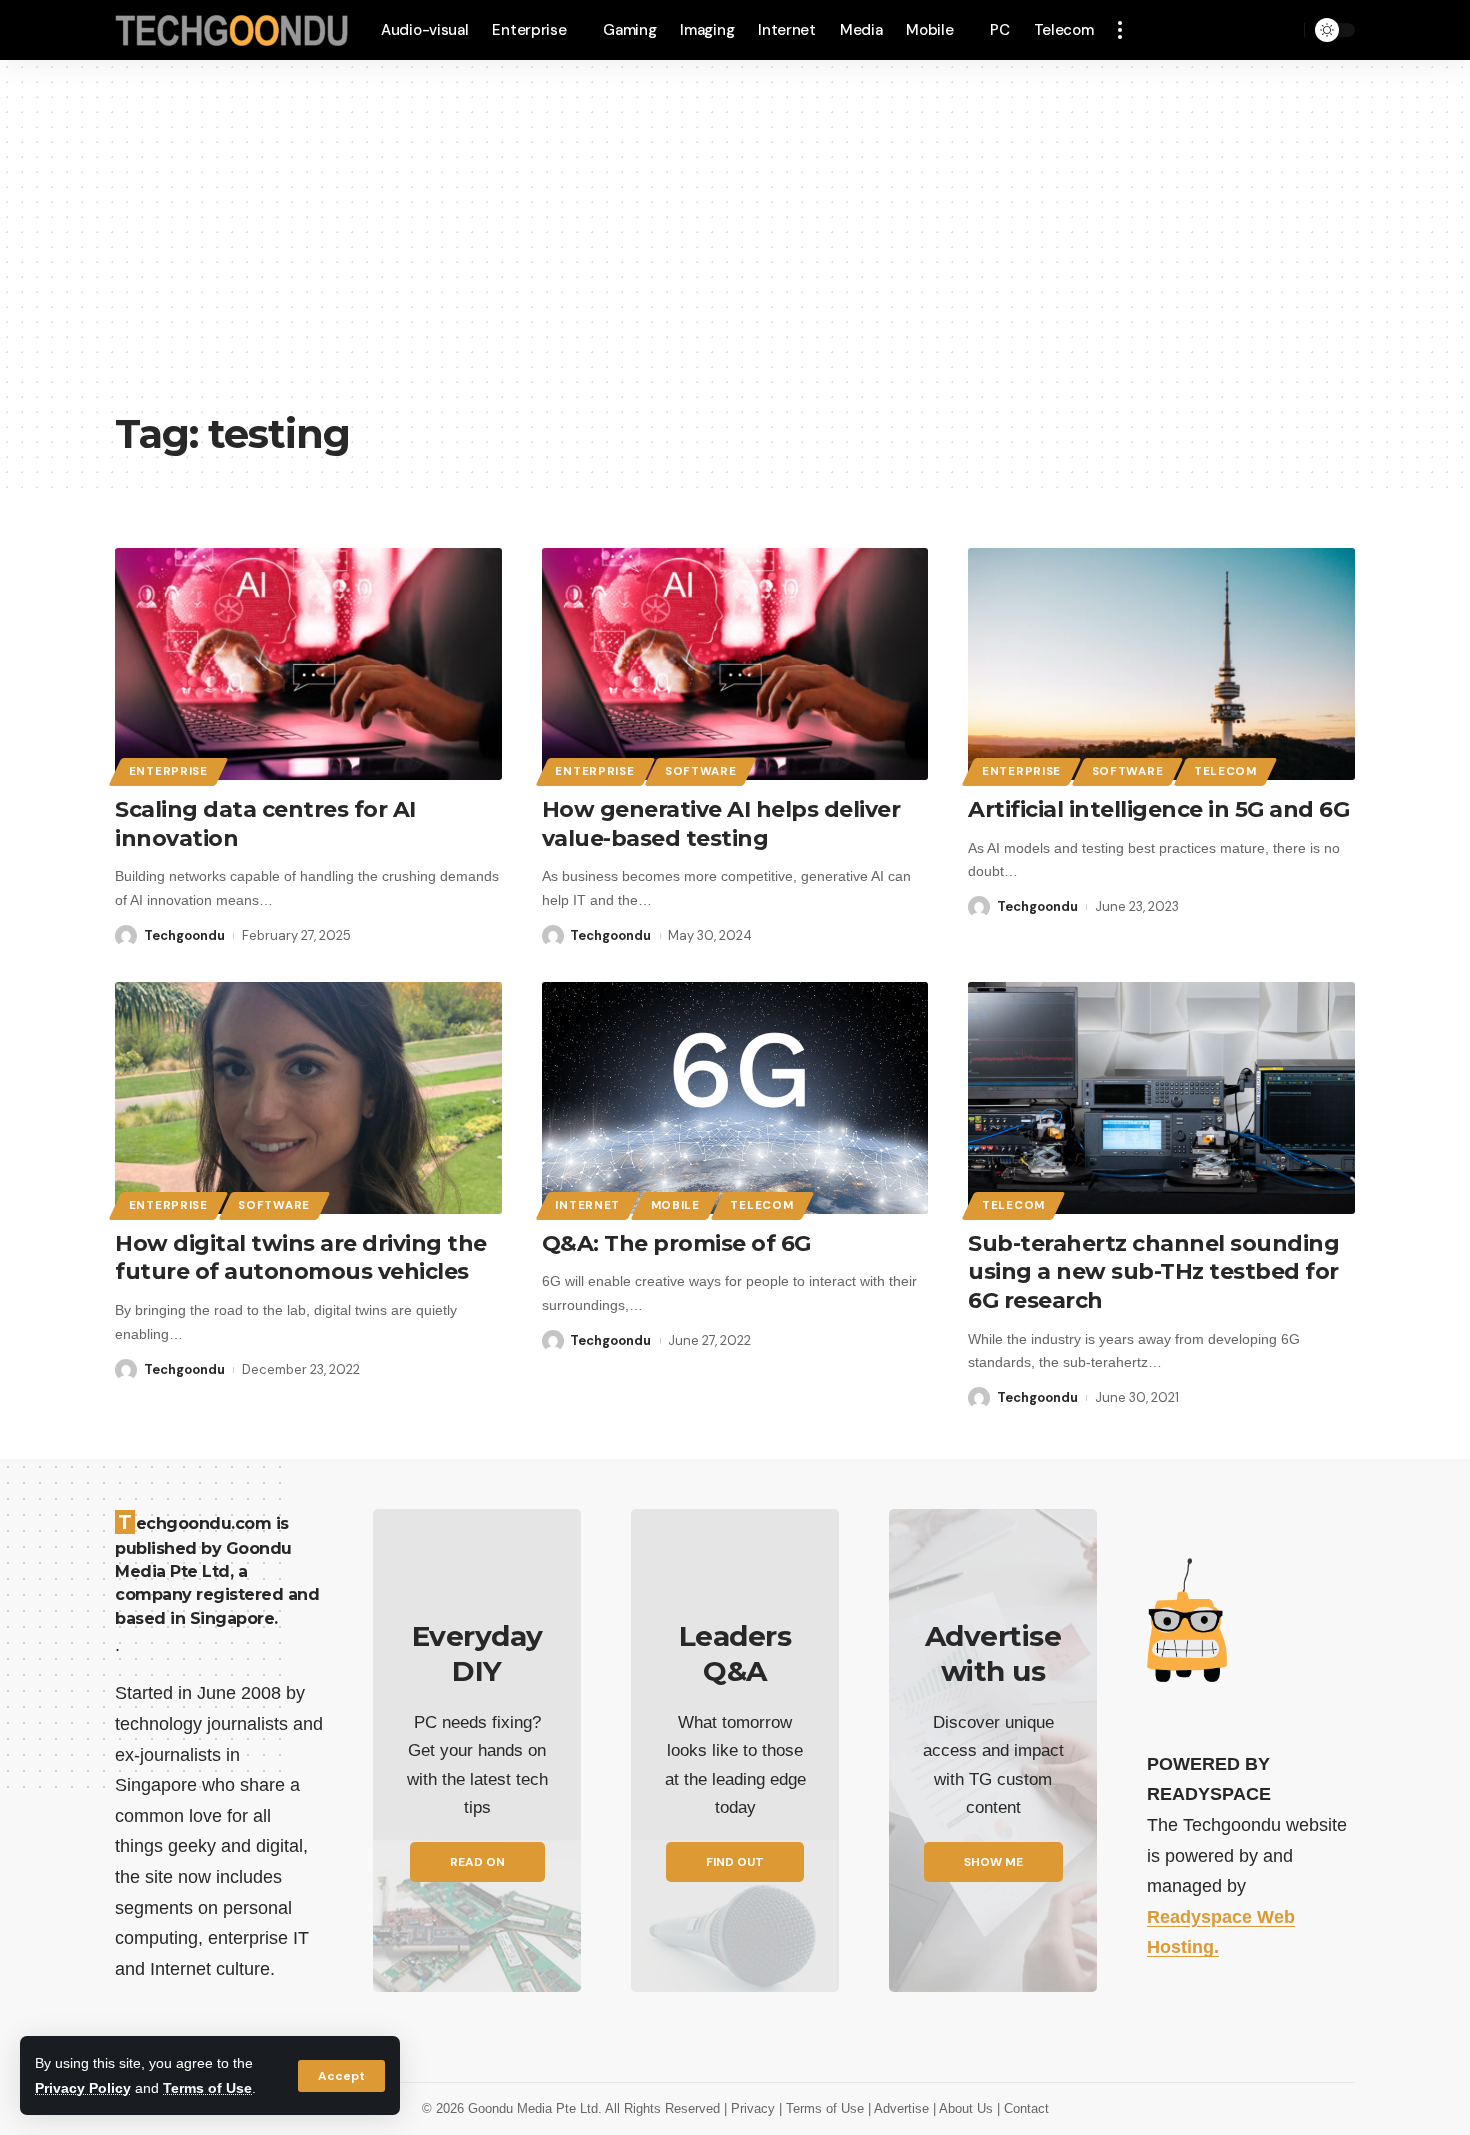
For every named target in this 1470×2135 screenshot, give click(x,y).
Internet (587, 1205)
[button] (341, 2076)
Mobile (675, 1205)
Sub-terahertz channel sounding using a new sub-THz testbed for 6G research (1153, 1272)
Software (701, 771)
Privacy (755, 2108)
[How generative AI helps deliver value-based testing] (735, 664)
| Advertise (900, 2108)
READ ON (477, 1862)
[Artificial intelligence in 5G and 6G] (1161, 664)
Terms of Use (207, 2088)
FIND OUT (735, 1862)
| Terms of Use (823, 2108)
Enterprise (168, 771)
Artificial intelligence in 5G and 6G (1158, 809)
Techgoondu (184, 935)
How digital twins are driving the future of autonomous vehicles (301, 1258)
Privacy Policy (83, 2088)
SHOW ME (993, 1862)
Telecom (1225, 771)
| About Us (965, 2108)
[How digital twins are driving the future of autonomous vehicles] (308, 1098)
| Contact (1023, 2108)
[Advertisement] (735, 250)
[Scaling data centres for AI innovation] (308, 664)
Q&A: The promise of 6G (676, 1243)
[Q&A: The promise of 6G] (735, 1098)
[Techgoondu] (232, 30)
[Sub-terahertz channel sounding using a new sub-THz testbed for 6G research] (1161, 1098)
